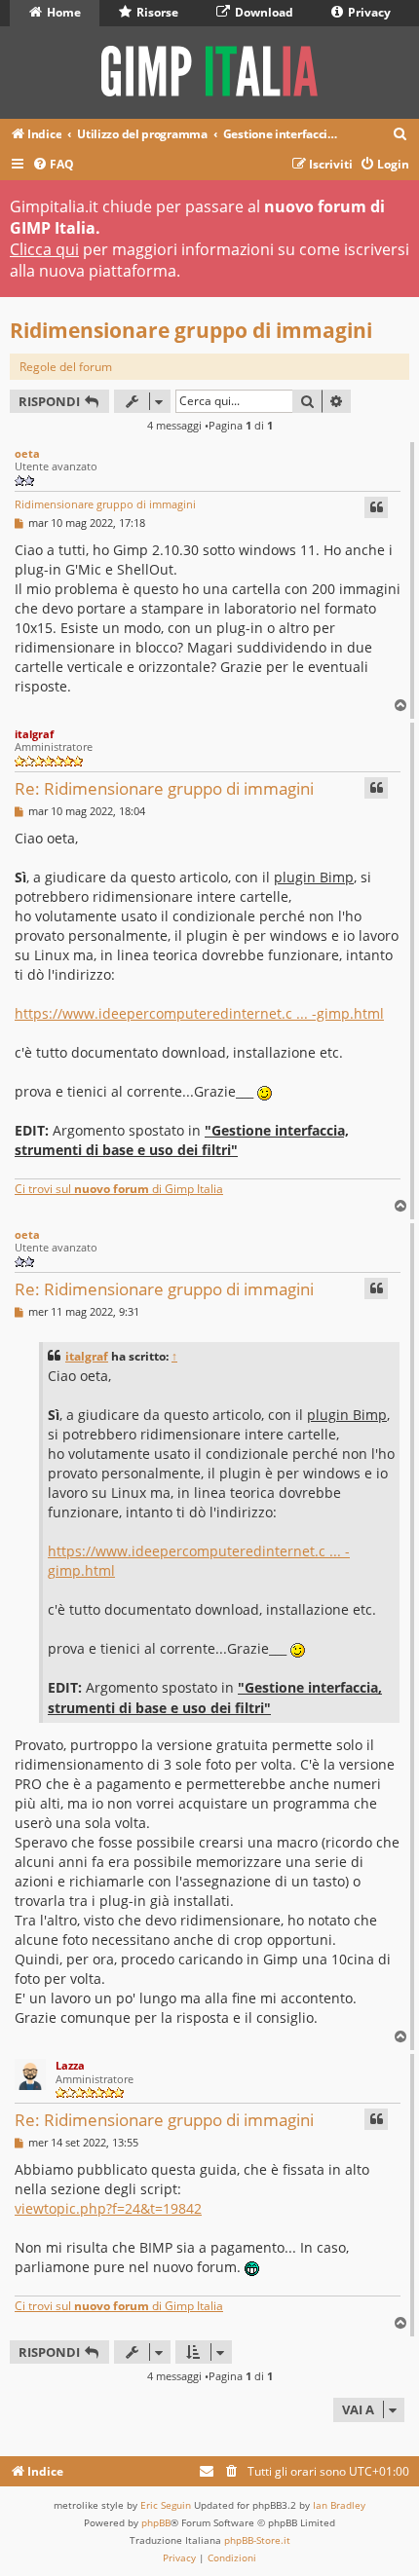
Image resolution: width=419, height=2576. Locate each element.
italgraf (34, 734)
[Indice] (209, 73)
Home (62, 12)
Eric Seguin (166, 2505)
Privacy (368, 12)
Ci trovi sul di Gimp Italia (119, 1189)
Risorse (156, 12)
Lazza (70, 2065)
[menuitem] (400, 135)
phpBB (156, 2522)
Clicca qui (44, 249)
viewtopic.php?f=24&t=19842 (108, 2208)
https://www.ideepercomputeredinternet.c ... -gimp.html (199, 1013)
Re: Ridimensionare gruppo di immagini (164, 788)
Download (263, 12)
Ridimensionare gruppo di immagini (191, 330)
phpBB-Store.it (257, 2540)
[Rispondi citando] (376, 507)
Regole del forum (66, 367)
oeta (27, 453)
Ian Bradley (339, 2505)
